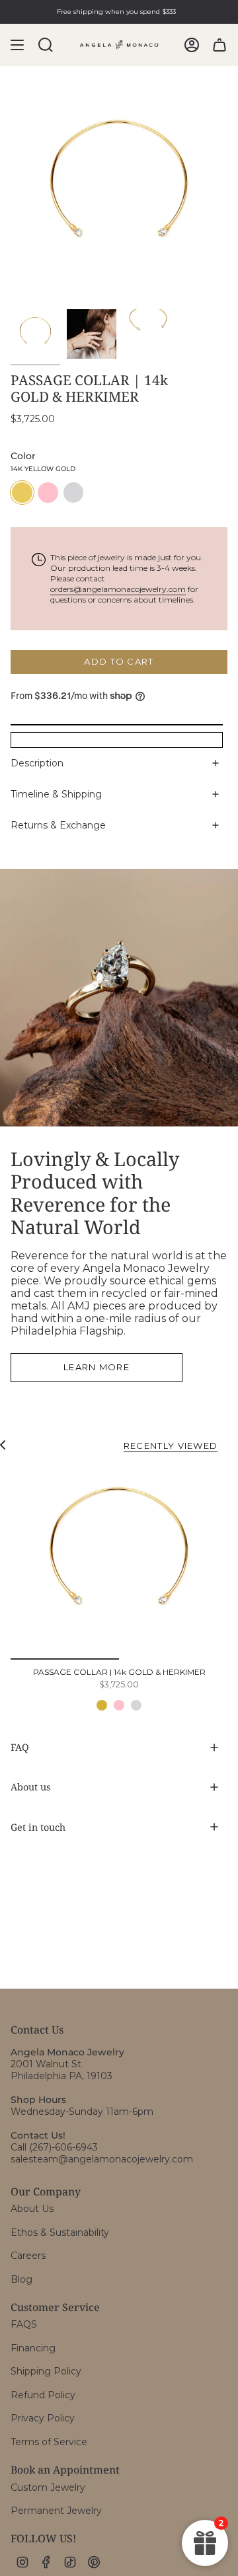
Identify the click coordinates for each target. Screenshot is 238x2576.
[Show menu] (17, 45)
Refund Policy (43, 2395)
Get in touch (38, 1827)
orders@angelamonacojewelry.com (118, 589)
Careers (28, 2256)
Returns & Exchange (58, 825)
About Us (32, 2209)
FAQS (24, 2324)
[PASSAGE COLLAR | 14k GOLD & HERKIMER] (119, 1562)
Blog (21, 2279)
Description (37, 763)
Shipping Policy (46, 2371)
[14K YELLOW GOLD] (102, 1705)
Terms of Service (49, 2442)
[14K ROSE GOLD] (119, 1705)
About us (30, 1787)
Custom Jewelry (48, 2487)
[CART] (219, 45)
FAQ (20, 1747)
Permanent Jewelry (56, 2511)
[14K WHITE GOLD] (136, 1705)
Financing (33, 2348)
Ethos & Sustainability (60, 2232)
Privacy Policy (43, 2418)
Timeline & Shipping (56, 794)
